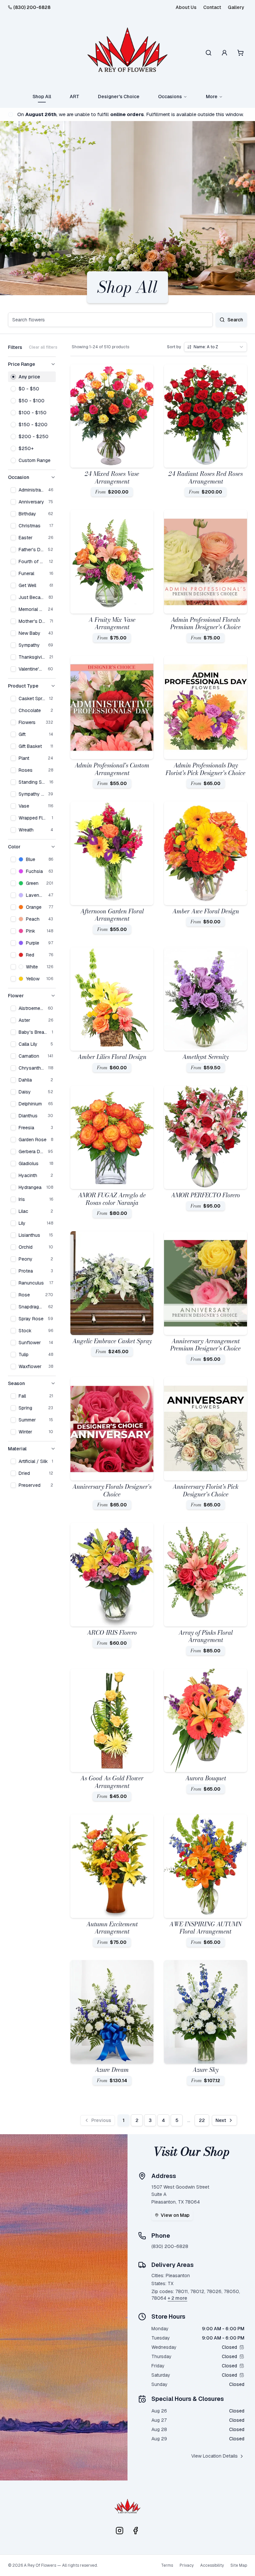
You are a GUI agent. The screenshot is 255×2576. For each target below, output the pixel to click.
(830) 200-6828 (32, 7)
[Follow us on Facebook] (135, 2531)
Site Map (239, 2565)
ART (75, 97)
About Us (186, 7)
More (212, 97)
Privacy (187, 2565)
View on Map (175, 2215)
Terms (167, 2565)
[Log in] (224, 53)
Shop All (42, 97)
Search (235, 320)
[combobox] (215, 347)
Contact (212, 7)
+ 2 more (177, 2298)
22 (202, 2120)
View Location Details (214, 2456)
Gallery (236, 7)
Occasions (170, 97)
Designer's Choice (119, 97)
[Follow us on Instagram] (120, 2531)
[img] (242, 2347)
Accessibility (212, 2565)
